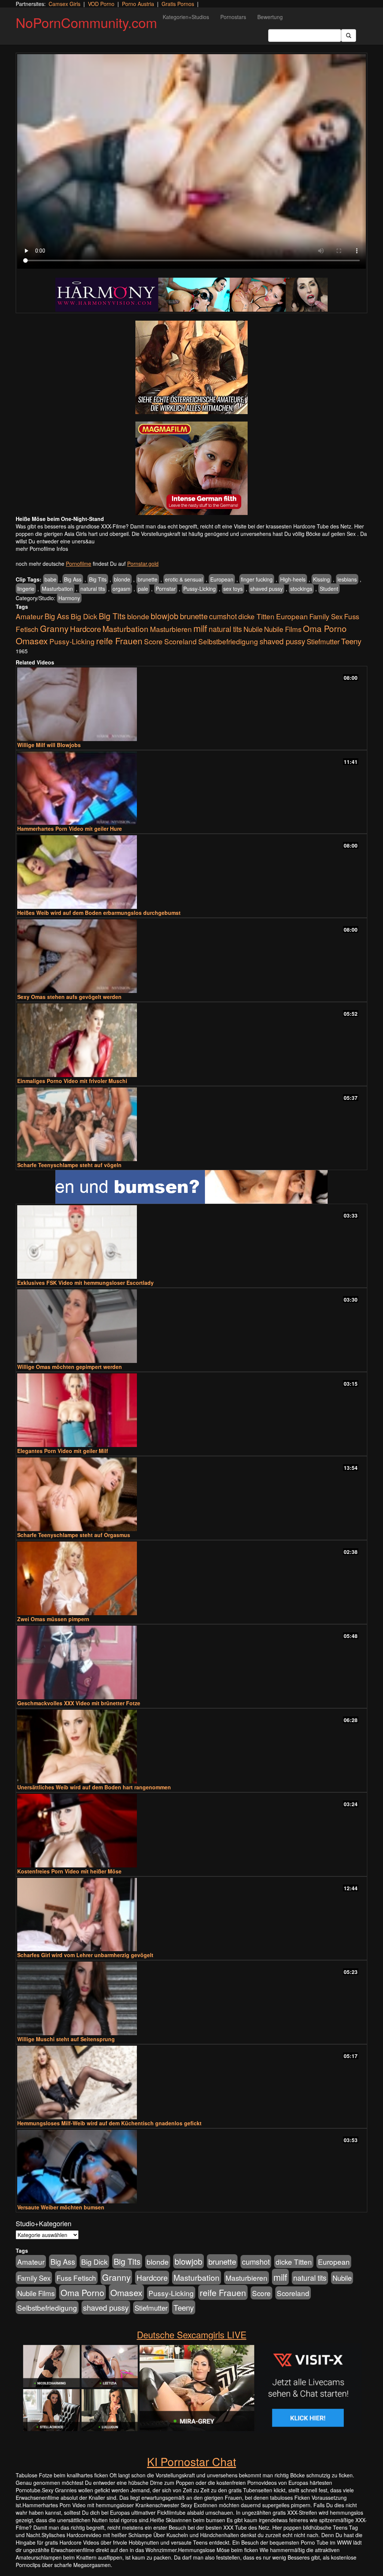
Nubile (253, 629)
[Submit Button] (349, 36)
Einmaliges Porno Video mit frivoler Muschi (72, 1081)
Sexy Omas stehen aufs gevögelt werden (69, 997)
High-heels (293, 579)
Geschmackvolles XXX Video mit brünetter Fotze (79, 1703)
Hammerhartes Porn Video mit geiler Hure (70, 829)
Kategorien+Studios (186, 17)
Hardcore (85, 629)
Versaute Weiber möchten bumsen (61, 2207)
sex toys (233, 589)
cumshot (223, 616)
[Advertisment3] (191, 1187)
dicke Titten (256, 616)
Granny (54, 628)
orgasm (122, 589)
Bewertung (270, 17)
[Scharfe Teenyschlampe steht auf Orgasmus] (191, 1494)
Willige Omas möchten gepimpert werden (70, 1367)
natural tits (93, 589)
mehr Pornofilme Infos (42, 549)
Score (153, 641)
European (222, 579)
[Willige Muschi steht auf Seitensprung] (191, 1998)
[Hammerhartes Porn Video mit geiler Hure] (191, 788)
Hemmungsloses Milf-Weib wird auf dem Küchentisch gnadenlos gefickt (109, 2123)
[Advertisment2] (191, 468)
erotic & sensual (184, 579)
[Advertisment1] (191, 367)
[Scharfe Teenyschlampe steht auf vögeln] (191, 1124)
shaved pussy (266, 589)
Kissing (321, 579)
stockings (301, 589)
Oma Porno (325, 628)
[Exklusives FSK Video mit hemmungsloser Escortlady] (191, 1242)
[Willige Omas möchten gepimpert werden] (191, 1326)
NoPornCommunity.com (86, 22)
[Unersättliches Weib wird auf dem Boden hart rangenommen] (191, 1747)
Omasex (32, 641)
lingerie (26, 589)
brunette (148, 579)
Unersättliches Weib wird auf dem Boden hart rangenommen (94, 1787)
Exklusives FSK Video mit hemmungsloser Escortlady (85, 1283)
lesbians (347, 579)
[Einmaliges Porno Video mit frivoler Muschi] (191, 1040)
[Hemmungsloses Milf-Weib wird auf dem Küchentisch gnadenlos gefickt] (191, 2083)
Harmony (69, 598)
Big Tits (98, 579)
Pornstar (166, 589)
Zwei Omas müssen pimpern (53, 1619)
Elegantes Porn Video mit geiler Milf (63, 1451)
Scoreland (180, 641)
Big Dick (84, 616)
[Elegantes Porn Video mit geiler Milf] (191, 1410)
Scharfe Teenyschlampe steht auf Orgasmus (74, 1535)
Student (329, 589)
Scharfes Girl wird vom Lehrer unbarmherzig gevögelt (85, 1955)
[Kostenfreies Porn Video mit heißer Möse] (191, 1831)
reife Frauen (119, 641)
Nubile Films (283, 629)
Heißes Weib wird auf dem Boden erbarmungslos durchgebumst (99, 913)
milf (200, 628)
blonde (122, 579)
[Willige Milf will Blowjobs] (191, 704)
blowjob (165, 616)
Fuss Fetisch (76, 2278)
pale (143, 589)
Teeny (351, 641)
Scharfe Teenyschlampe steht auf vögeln (69, 1165)
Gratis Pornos (178, 4)
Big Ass (73, 579)
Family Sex (326, 616)
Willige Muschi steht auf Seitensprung (66, 2039)
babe (50, 579)
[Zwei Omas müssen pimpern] (191, 1578)
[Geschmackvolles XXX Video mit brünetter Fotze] (191, 1662)
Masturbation (57, 589)
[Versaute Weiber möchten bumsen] (191, 2167)
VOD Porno (101, 4)
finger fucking (257, 579)
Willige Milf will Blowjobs (49, 745)
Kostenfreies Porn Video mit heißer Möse (69, 1871)
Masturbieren (171, 629)
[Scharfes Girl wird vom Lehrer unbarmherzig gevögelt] (191, 1915)
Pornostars (233, 17)
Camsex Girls (65, 4)
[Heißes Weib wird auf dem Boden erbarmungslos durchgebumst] (191, 872)
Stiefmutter (323, 641)
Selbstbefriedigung (228, 641)
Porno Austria (138, 4)
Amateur (29, 616)
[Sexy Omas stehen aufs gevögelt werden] (191, 956)
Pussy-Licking (200, 589)
